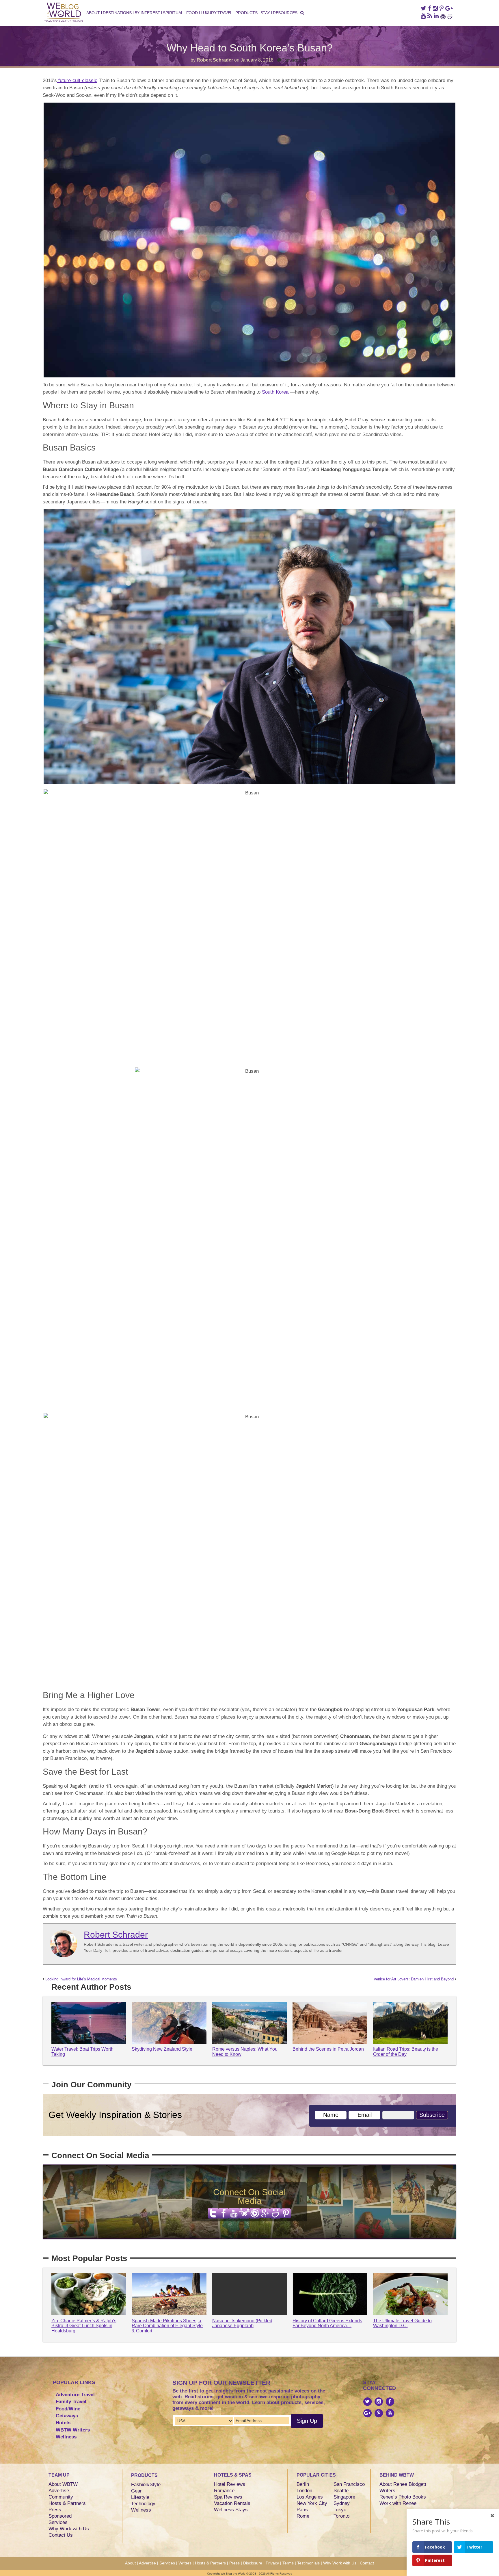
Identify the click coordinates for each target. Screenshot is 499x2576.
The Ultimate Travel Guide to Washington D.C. (402, 2323)
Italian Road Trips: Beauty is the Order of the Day (406, 2052)
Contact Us (61, 2535)
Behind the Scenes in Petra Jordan (328, 2049)
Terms (288, 2563)
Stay (265, 13)
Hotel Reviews (230, 2484)
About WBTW (63, 2484)
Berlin (303, 2484)
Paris (302, 2510)
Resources (285, 13)
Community (61, 2497)
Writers (387, 2491)
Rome (303, 2516)
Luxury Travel (217, 13)
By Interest (147, 13)
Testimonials (308, 2563)
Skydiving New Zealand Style (162, 2049)
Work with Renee (398, 2503)
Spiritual (173, 13)
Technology (143, 2504)
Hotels (63, 2423)
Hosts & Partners (67, 2503)
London (304, 2491)
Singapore (344, 2497)
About (93, 13)
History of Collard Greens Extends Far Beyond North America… (327, 2323)
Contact (367, 2563)
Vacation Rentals (232, 2503)
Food (192, 13)
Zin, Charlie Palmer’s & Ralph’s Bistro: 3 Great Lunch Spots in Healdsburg (84, 2326)
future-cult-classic (77, 80)
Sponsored (60, 2516)
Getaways (67, 2416)
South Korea (275, 392)
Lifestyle (140, 2497)
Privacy (272, 2563)
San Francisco (349, 2484)
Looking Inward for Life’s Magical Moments (81, 1979)
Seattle (341, 2491)
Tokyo (340, 2510)
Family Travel (71, 2402)
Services (58, 2522)
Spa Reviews (228, 2497)
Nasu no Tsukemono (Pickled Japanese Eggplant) (242, 2323)
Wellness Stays (231, 2510)
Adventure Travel (75, 2395)
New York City (312, 2503)
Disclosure (253, 2563)
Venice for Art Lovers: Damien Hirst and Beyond (414, 1979)
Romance (224, 2491)
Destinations (117, 13)
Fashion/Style (146, 2485)
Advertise (59, 2491)
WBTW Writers (73, 2430)
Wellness (66, 2437)
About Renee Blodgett (403, 2484)
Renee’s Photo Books (403, 2497)
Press (55, 2510)
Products (246, 13)
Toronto (341, 2516)
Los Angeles (310, 2497)
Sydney (342, 2503)
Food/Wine (68, 2409)
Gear (136, 2491)
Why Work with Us (69, 2529)
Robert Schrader (215, 60)
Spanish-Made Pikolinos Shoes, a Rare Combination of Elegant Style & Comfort (167, 2326)
